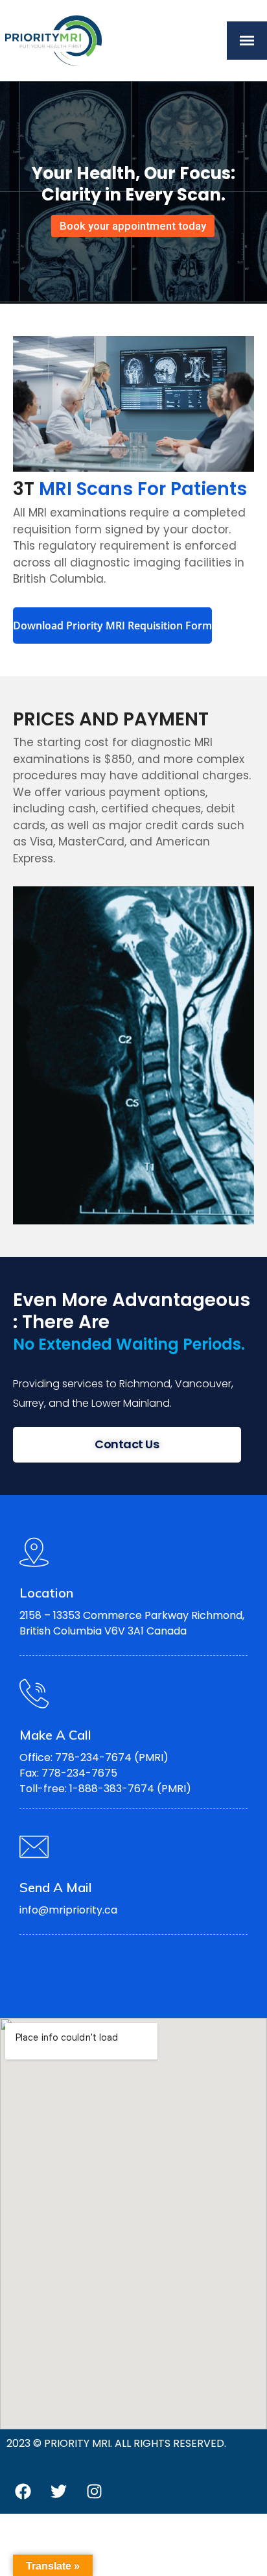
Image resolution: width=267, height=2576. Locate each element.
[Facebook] (23, 2491)
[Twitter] (58, 2491)
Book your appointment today (133, 226)
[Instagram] (94, 2491)
